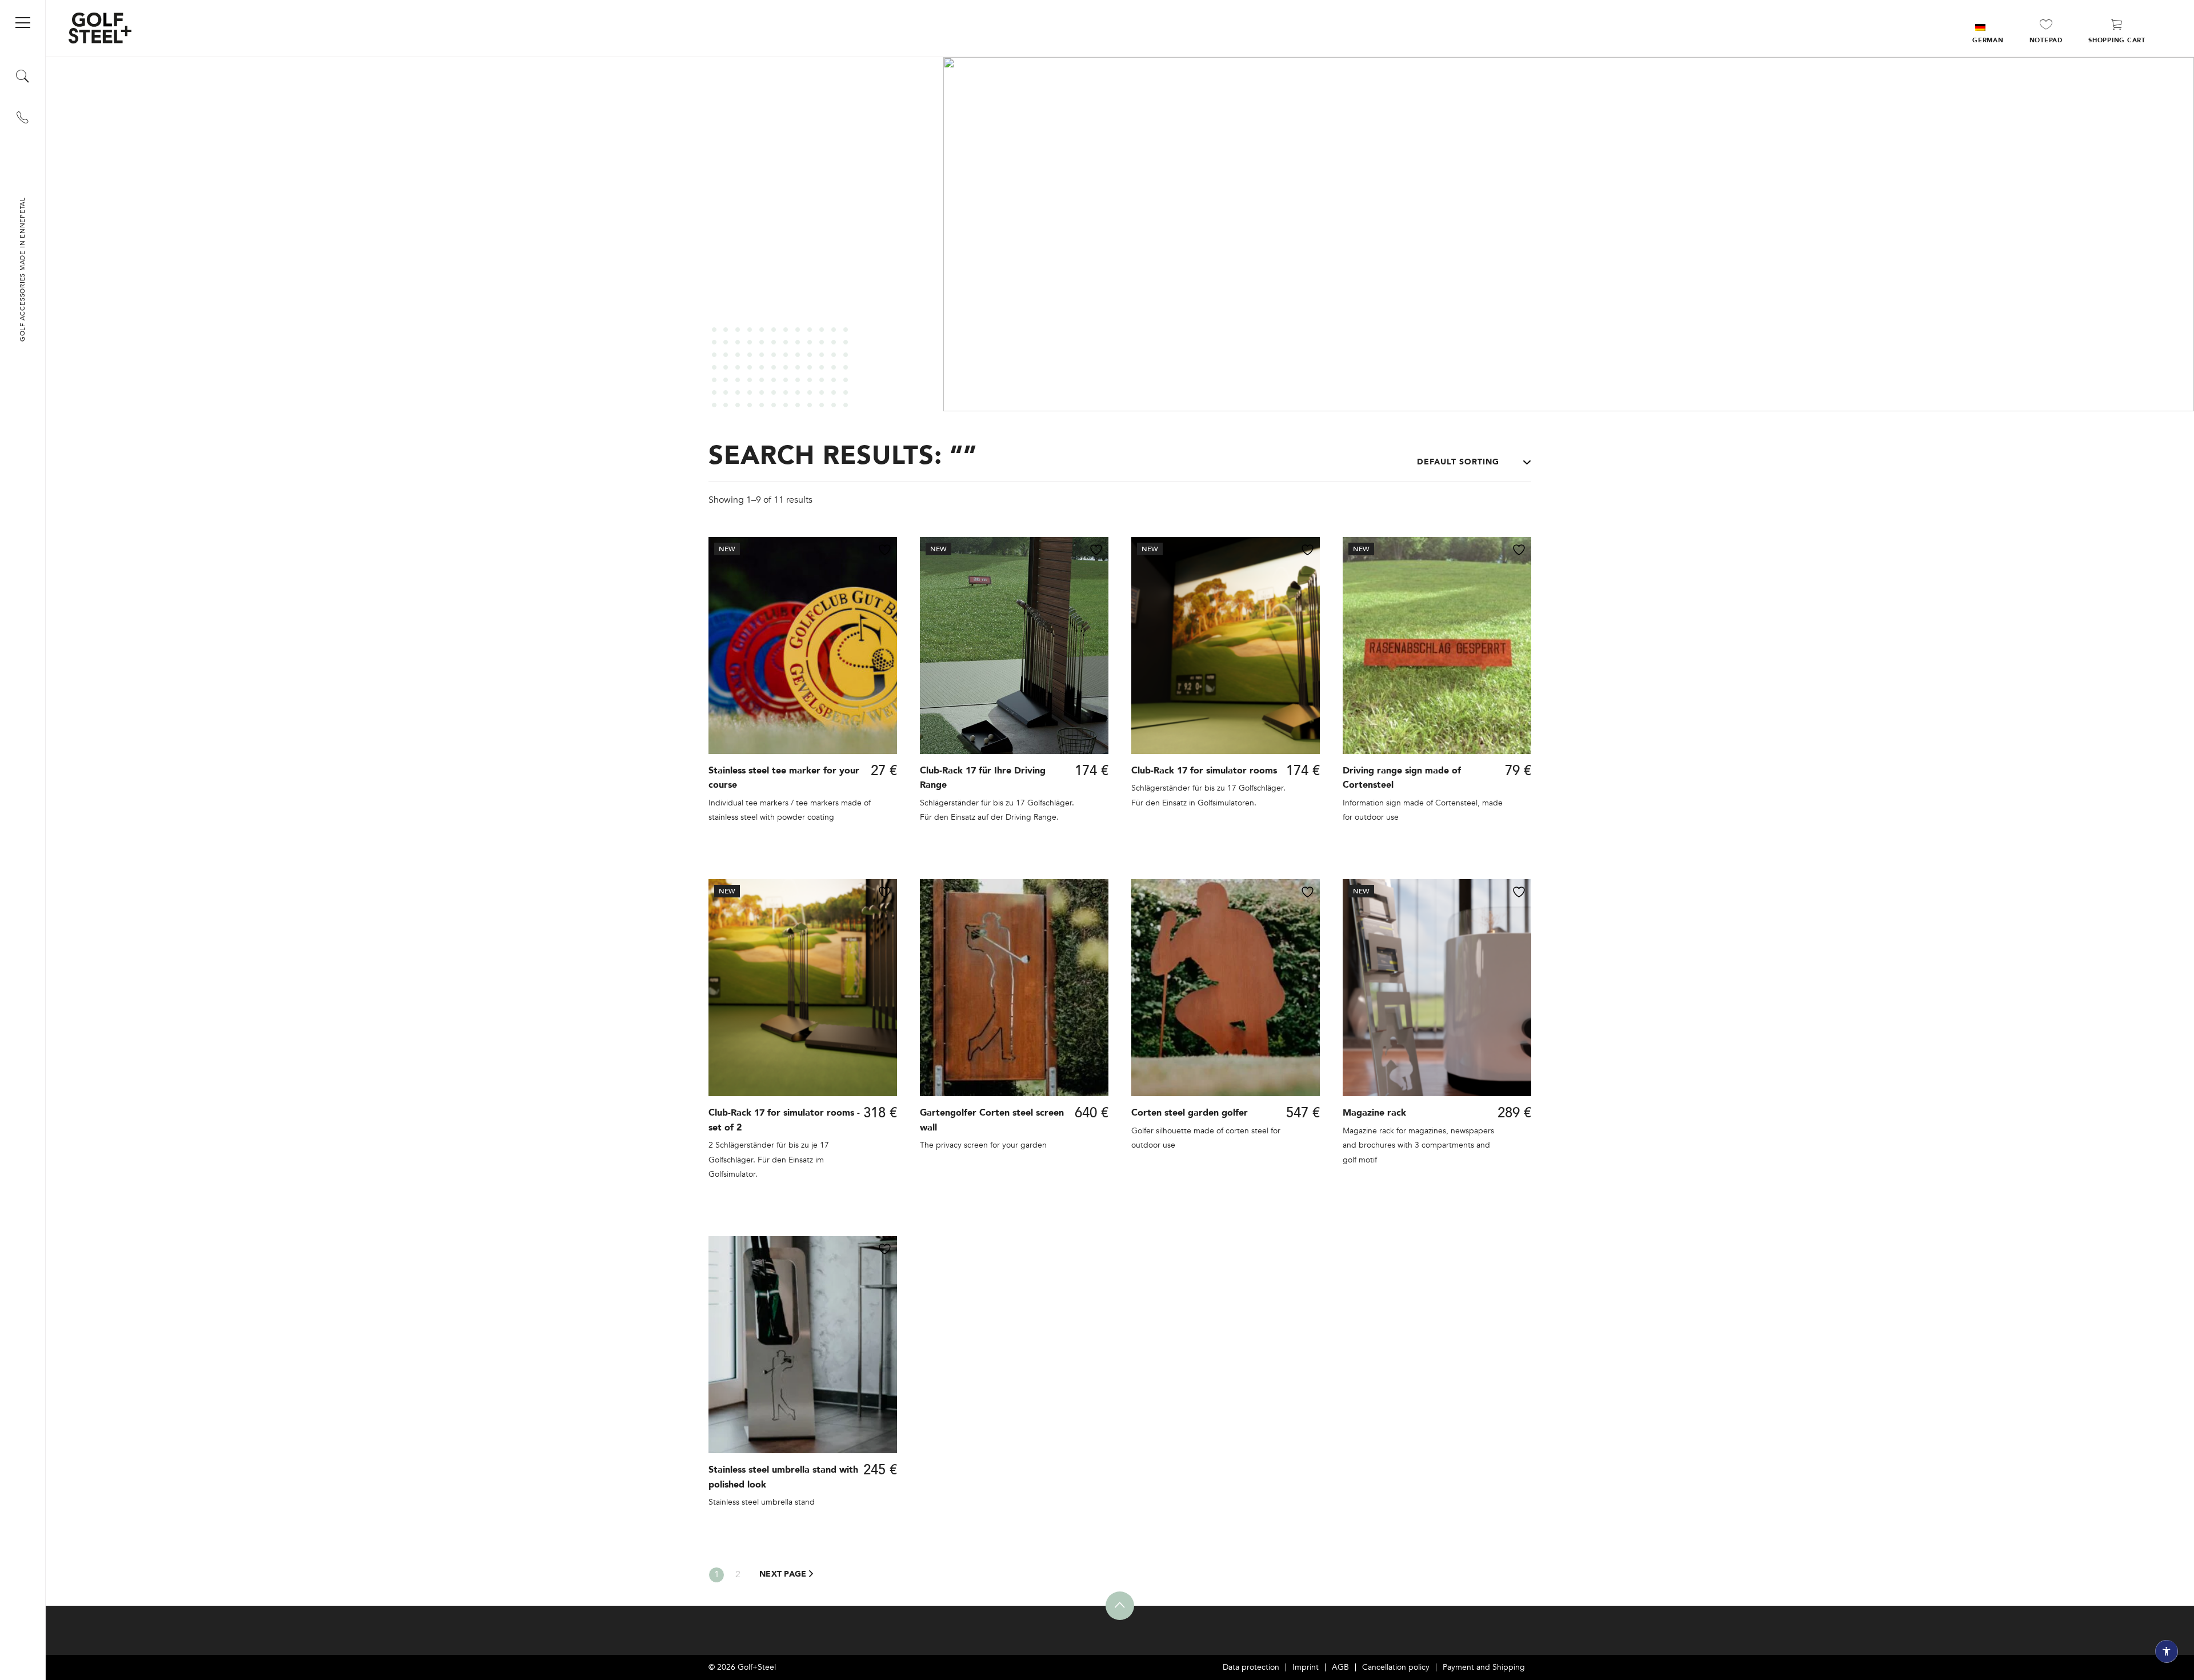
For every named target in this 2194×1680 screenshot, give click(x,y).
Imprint (1306, 1667)
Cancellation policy (1396, 1667)
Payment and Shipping (1484, 1667)
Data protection (1251, 1667)
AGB (1340, 1667)
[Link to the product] (803, 698)
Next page (784, 1574)
